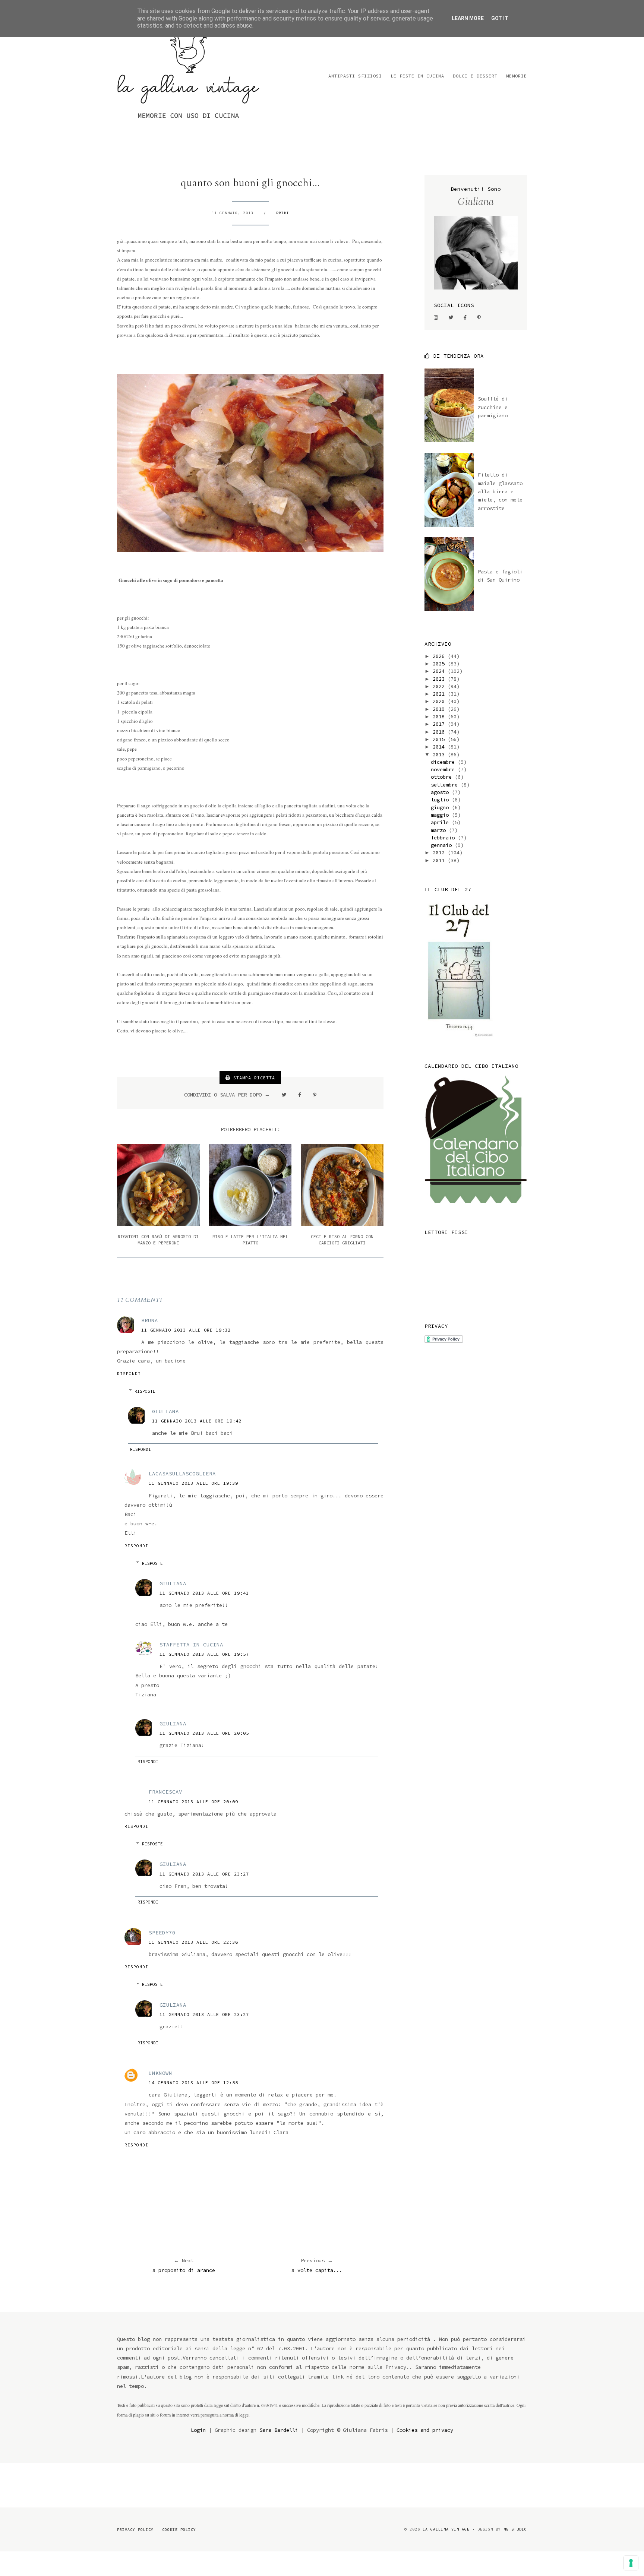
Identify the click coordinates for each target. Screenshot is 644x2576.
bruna (150, 1320)
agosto (441, 792)
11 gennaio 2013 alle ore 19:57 (204, 1654)
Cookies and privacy (425, 2430)
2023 (440, 679)
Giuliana (165, 1411)
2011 (440, 860)
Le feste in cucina (417, 76)
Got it (500, 18)
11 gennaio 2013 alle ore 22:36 (193, 1942)
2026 (440, 656)
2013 (440, 754)
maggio (441, 815)
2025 (440, 664)
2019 (440, 709)
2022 (440, 686)
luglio (441, 800)
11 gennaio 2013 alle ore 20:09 (193, 1802)
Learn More (468, 18)
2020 (440, 701)
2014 (440, 747)
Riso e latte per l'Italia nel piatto (250, 1240)
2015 (440, 739)
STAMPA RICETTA (253, 1078)
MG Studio (515, 2529)
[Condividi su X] (284, 1095)
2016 (440, 732)
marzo (440, 830)
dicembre (444, 762)
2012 (440, 852)
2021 (440, 694)
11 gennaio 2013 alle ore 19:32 (186, 1330)
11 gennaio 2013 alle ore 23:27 (204, 1874)
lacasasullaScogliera (182, 1474)
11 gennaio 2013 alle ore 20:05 (204, 1733)
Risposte (145, 1391)
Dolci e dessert (475, 76)
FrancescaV (165, 1792)
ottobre (443, 777)
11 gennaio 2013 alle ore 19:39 (193, 1483)
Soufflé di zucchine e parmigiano (493, 407)
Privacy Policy (135, 2530)
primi (283, 213)
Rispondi (129, 1374)
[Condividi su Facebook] (300, 1095)
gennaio (443, 845)
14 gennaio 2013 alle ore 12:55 (193, 2083)
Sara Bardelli (279, 2430)
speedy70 (162, 1933)
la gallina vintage (446, 2529)
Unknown (160, 2073)
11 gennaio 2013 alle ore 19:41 (204, 1593)
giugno (441, 807)
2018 (440, 716)
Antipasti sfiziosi (355, 76)
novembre (444, 769)
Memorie (517, 76)
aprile (441, 822)
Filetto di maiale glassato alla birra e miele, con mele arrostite (500, 491)
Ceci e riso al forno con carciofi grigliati (342, 1240)
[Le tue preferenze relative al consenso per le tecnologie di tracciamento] (631, 2563)
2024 (440, 671)
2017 (440, 724)
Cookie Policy (179, 2530)
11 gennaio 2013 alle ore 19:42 (197, 1421)
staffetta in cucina (191, 1645)
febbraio (444, 838)
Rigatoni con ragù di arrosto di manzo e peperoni (158, 1240)
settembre (446, 785)
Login (198, 2430)
